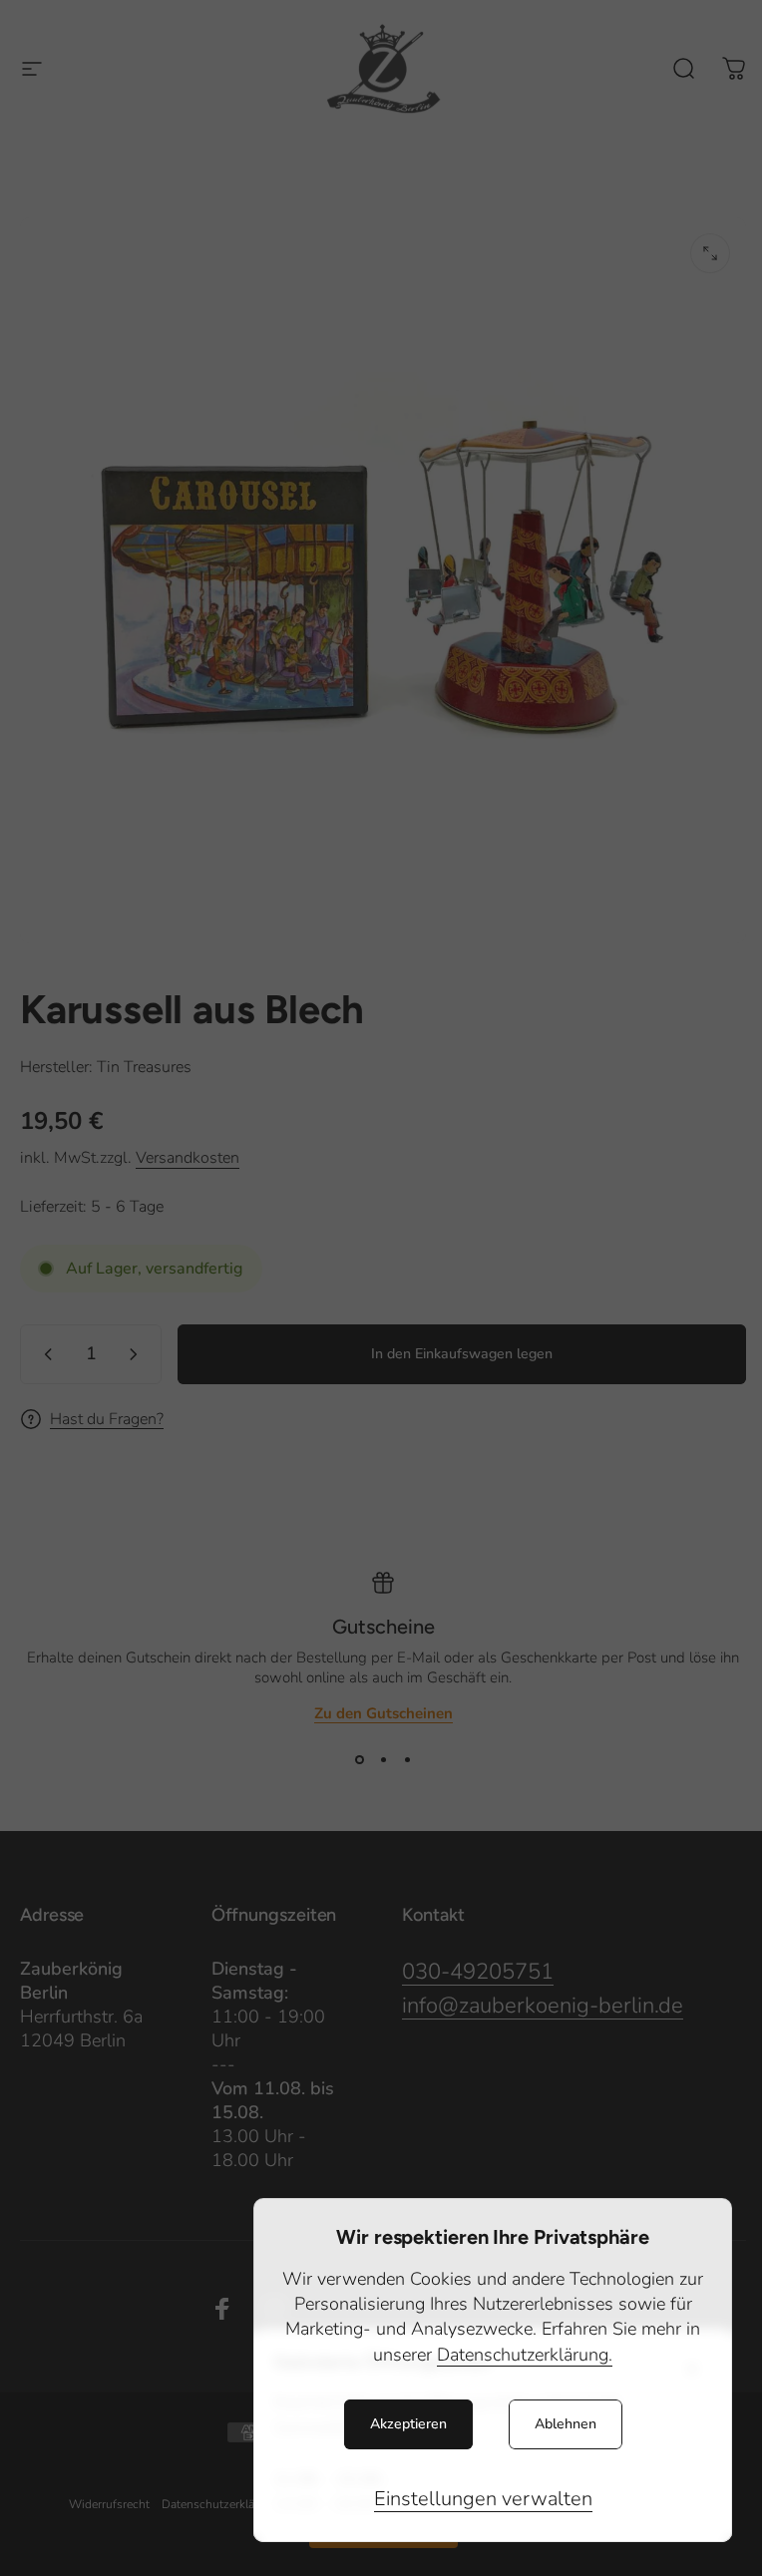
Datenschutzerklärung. (525, 2355)
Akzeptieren (408, 2424)
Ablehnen (566, 2424)
